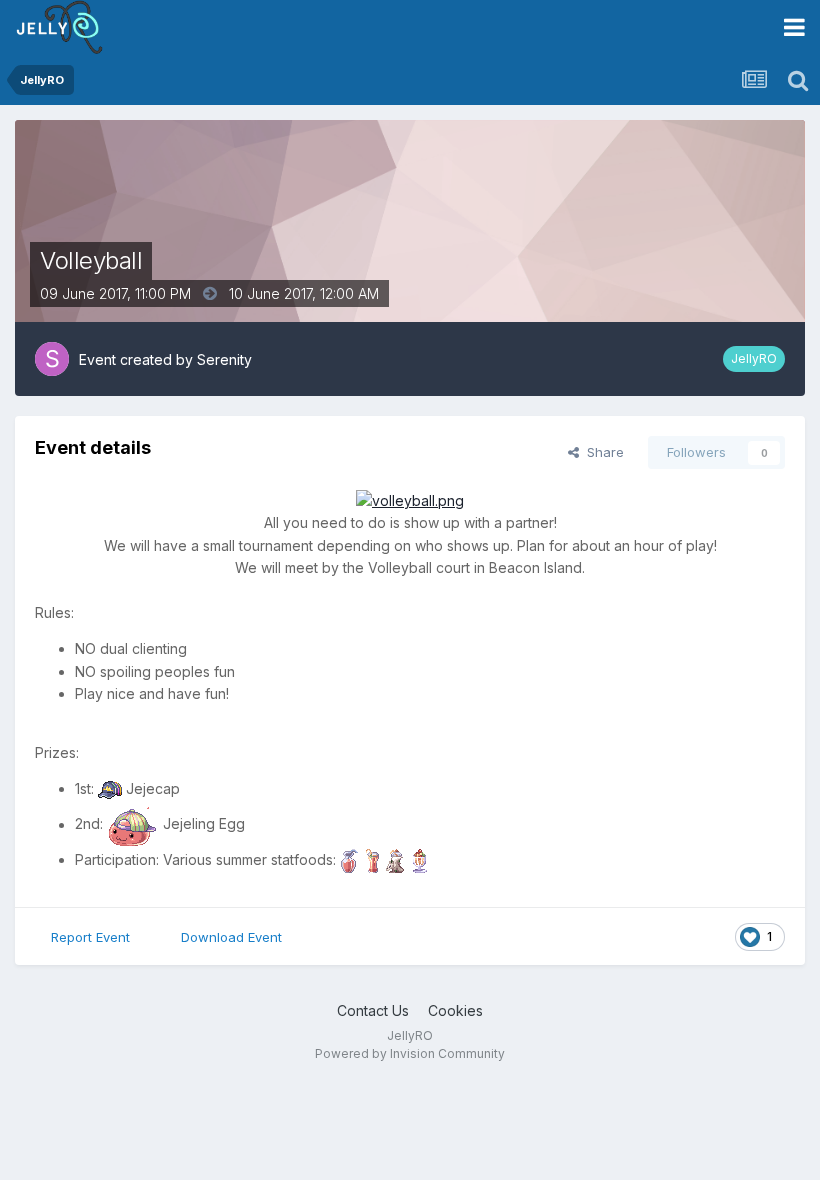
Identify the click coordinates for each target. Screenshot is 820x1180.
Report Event (90, 937)
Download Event (231, 937)
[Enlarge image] (410, 499)
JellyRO (754, 358)
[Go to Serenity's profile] (52, 359)
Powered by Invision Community (410, 1053)
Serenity (224, 359)
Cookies (455, 1010)
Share (601, 452)
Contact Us (373, 1010)
